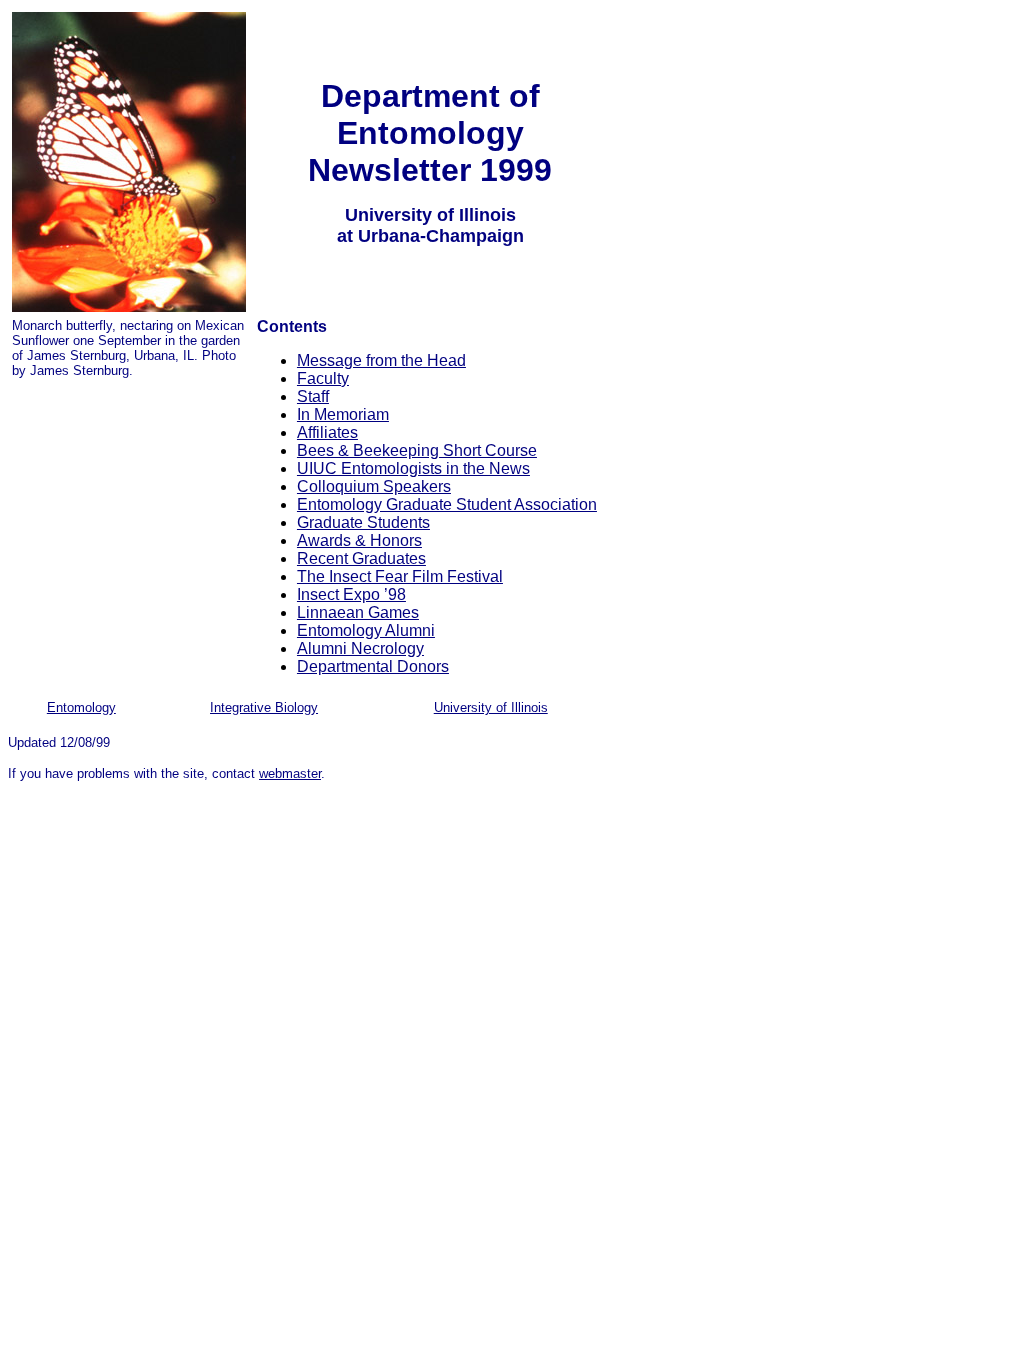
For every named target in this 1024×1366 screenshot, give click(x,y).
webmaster (290, 773)
